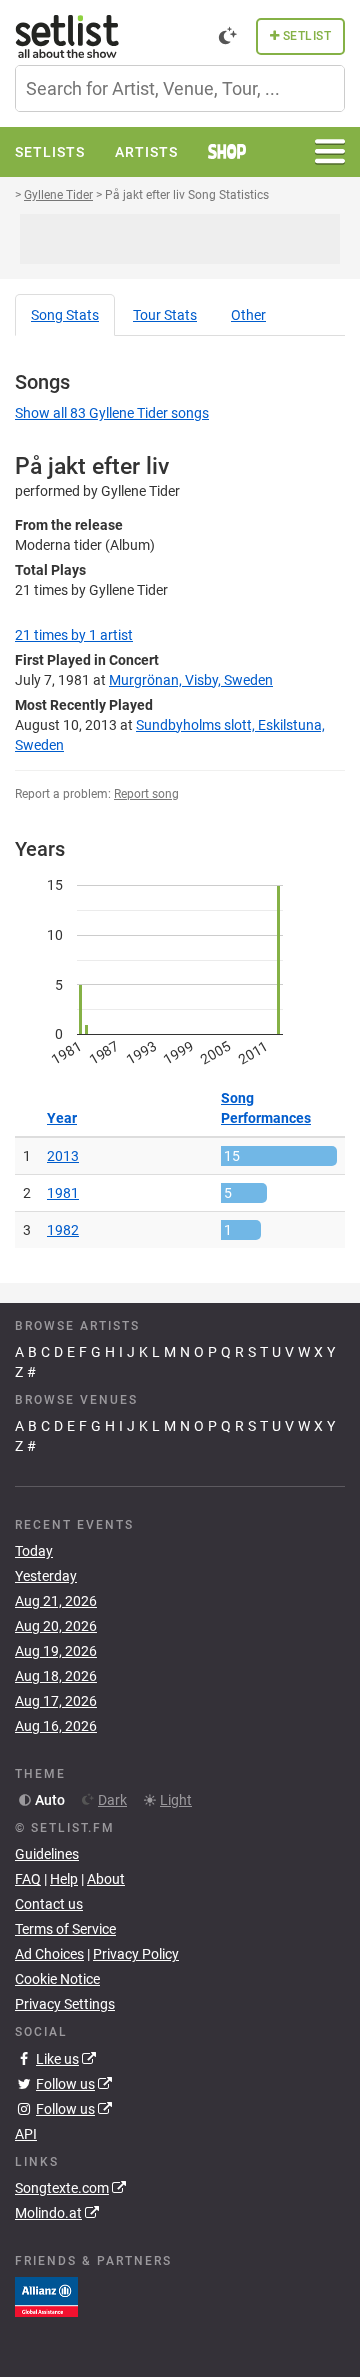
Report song (146, 794)
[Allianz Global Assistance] (46, 2296)
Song (65, 315)
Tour (165, 315)
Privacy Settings (65, 2004)
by (74, 635)
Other (248, 315)
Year (62, 1118)
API (26, 2134)
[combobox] (180, 88)
